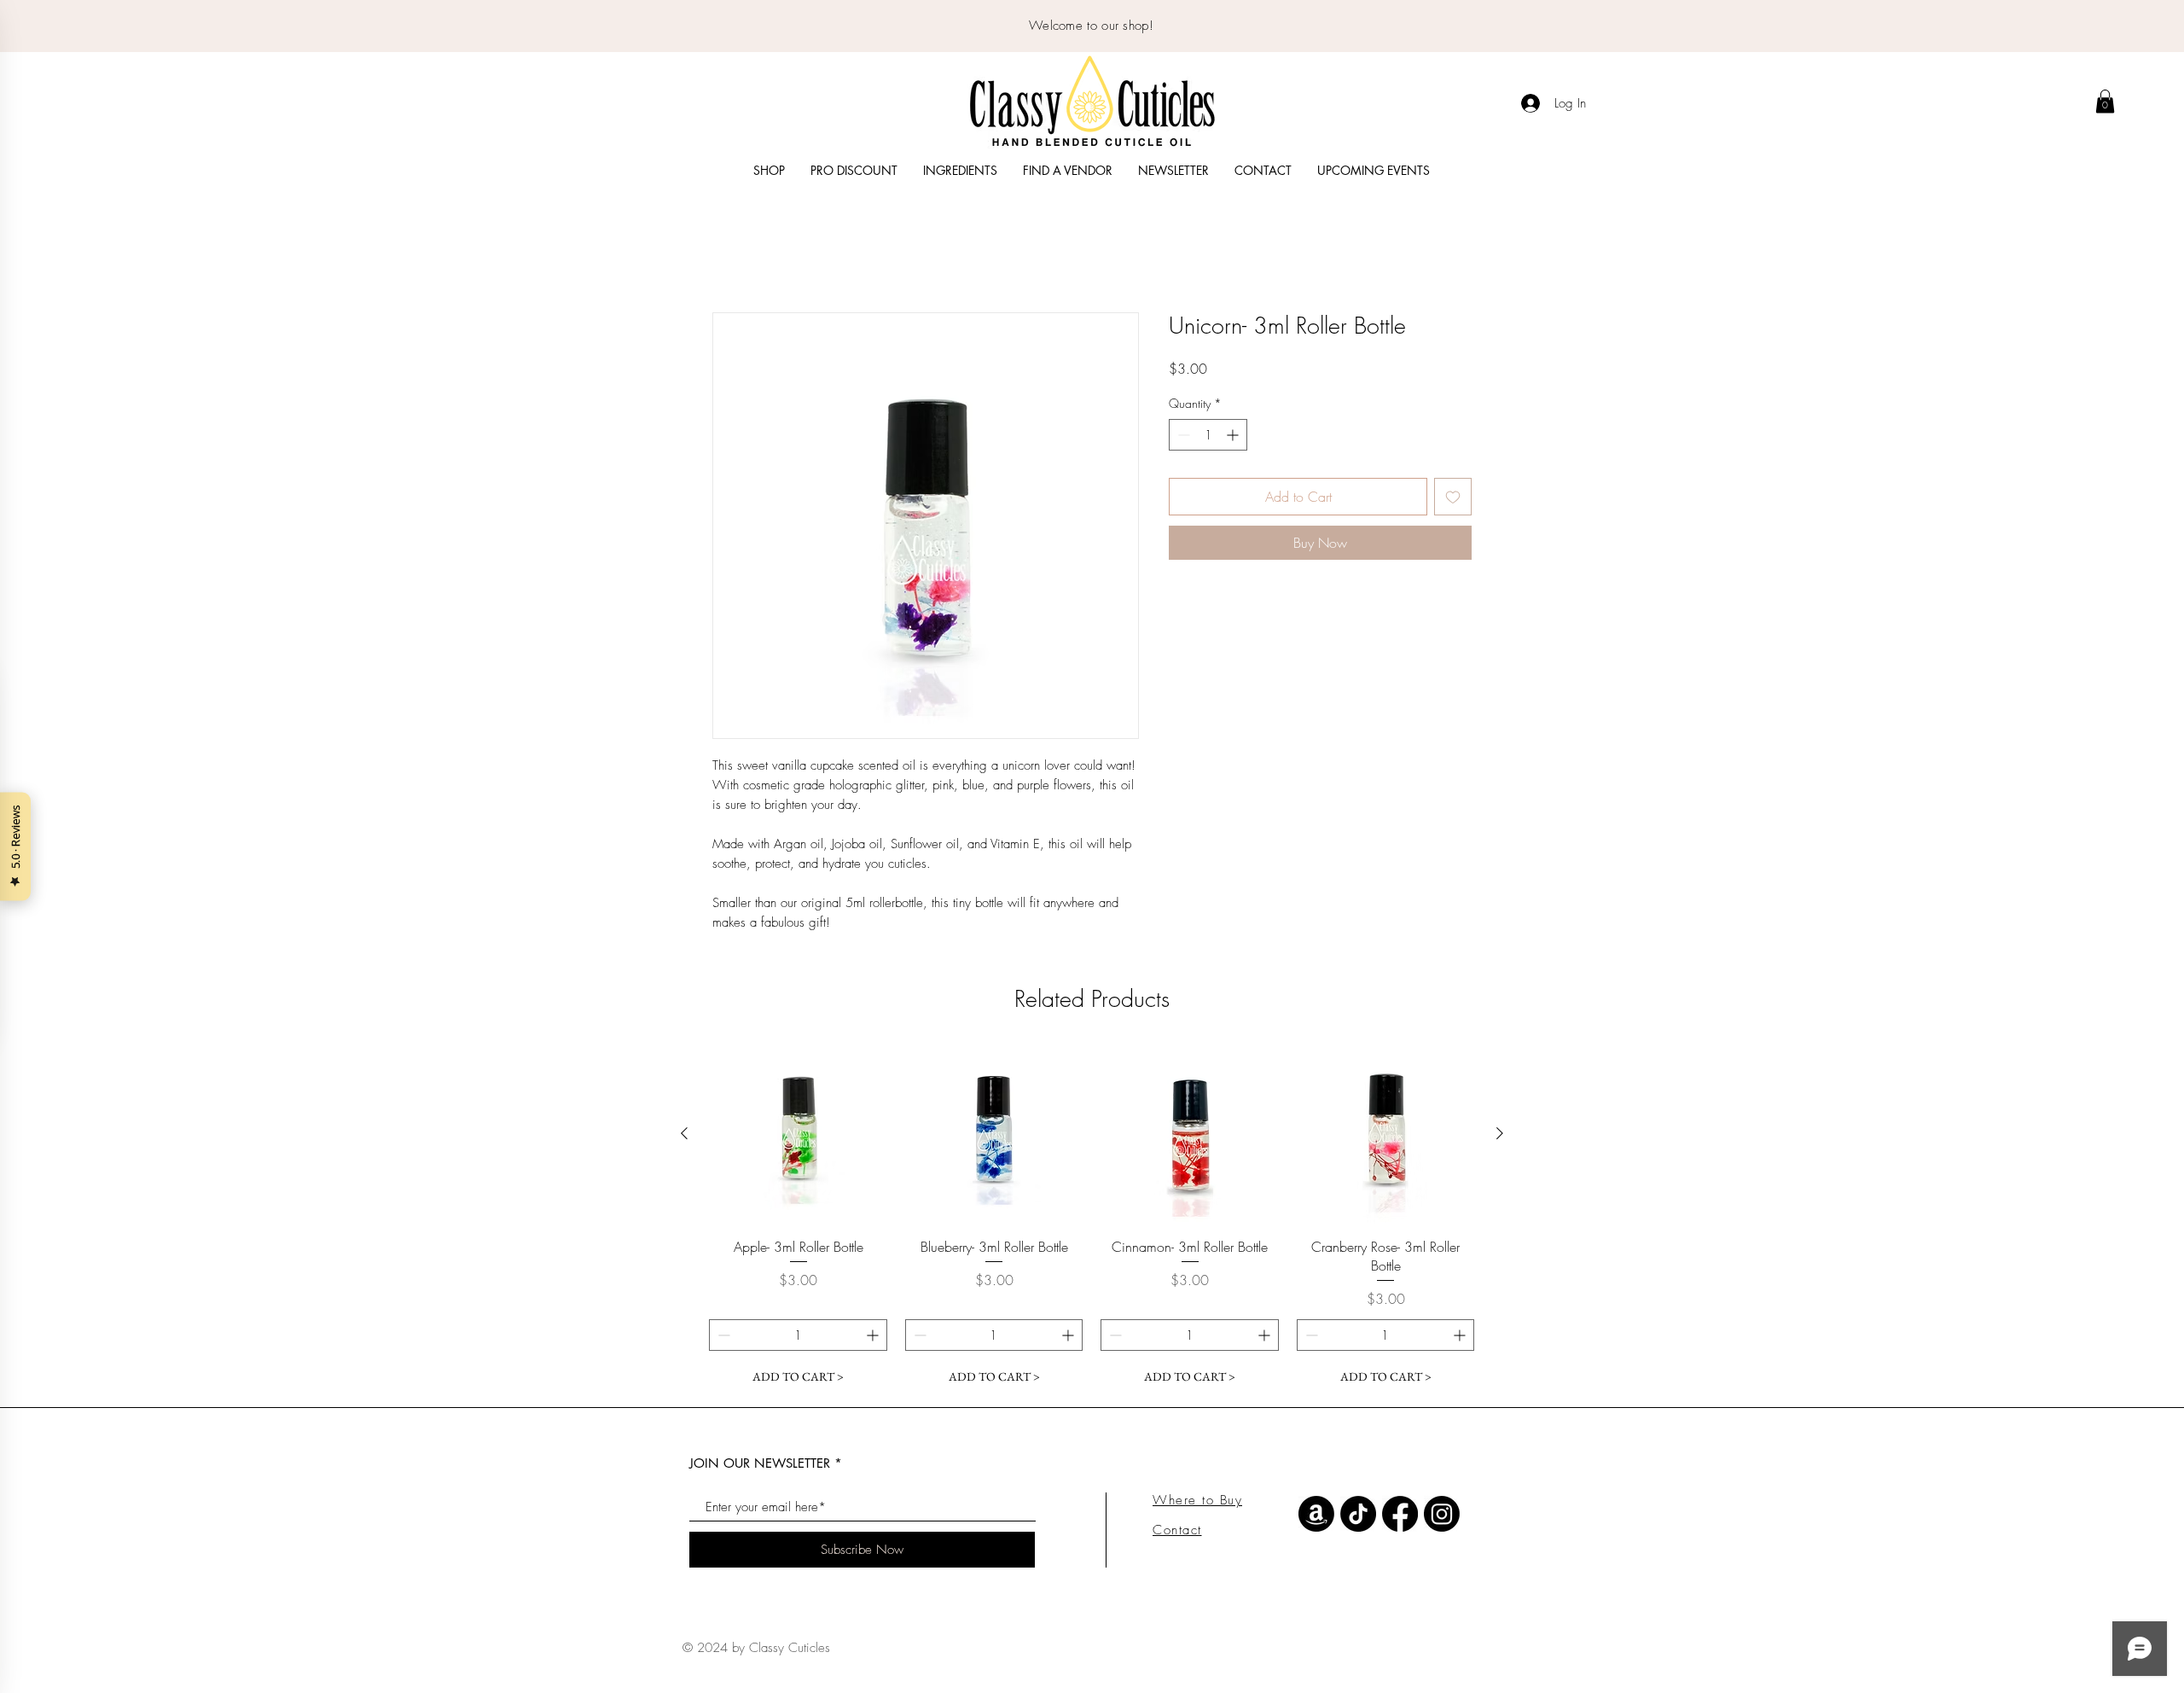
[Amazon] (1316, 1516)
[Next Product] (1500, 1135)
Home (729, 253)
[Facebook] (1400, 1516)
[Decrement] (1182, 436)
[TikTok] (1358, 1516)
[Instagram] (1442, 1516)
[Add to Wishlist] (1453, 498)
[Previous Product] (684, 1135)
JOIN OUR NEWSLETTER (760, 1465)
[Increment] (1234, 436)
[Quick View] (799, 1136)
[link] (2105, 101)
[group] (1092, 1220)
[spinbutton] (1208, 436)
